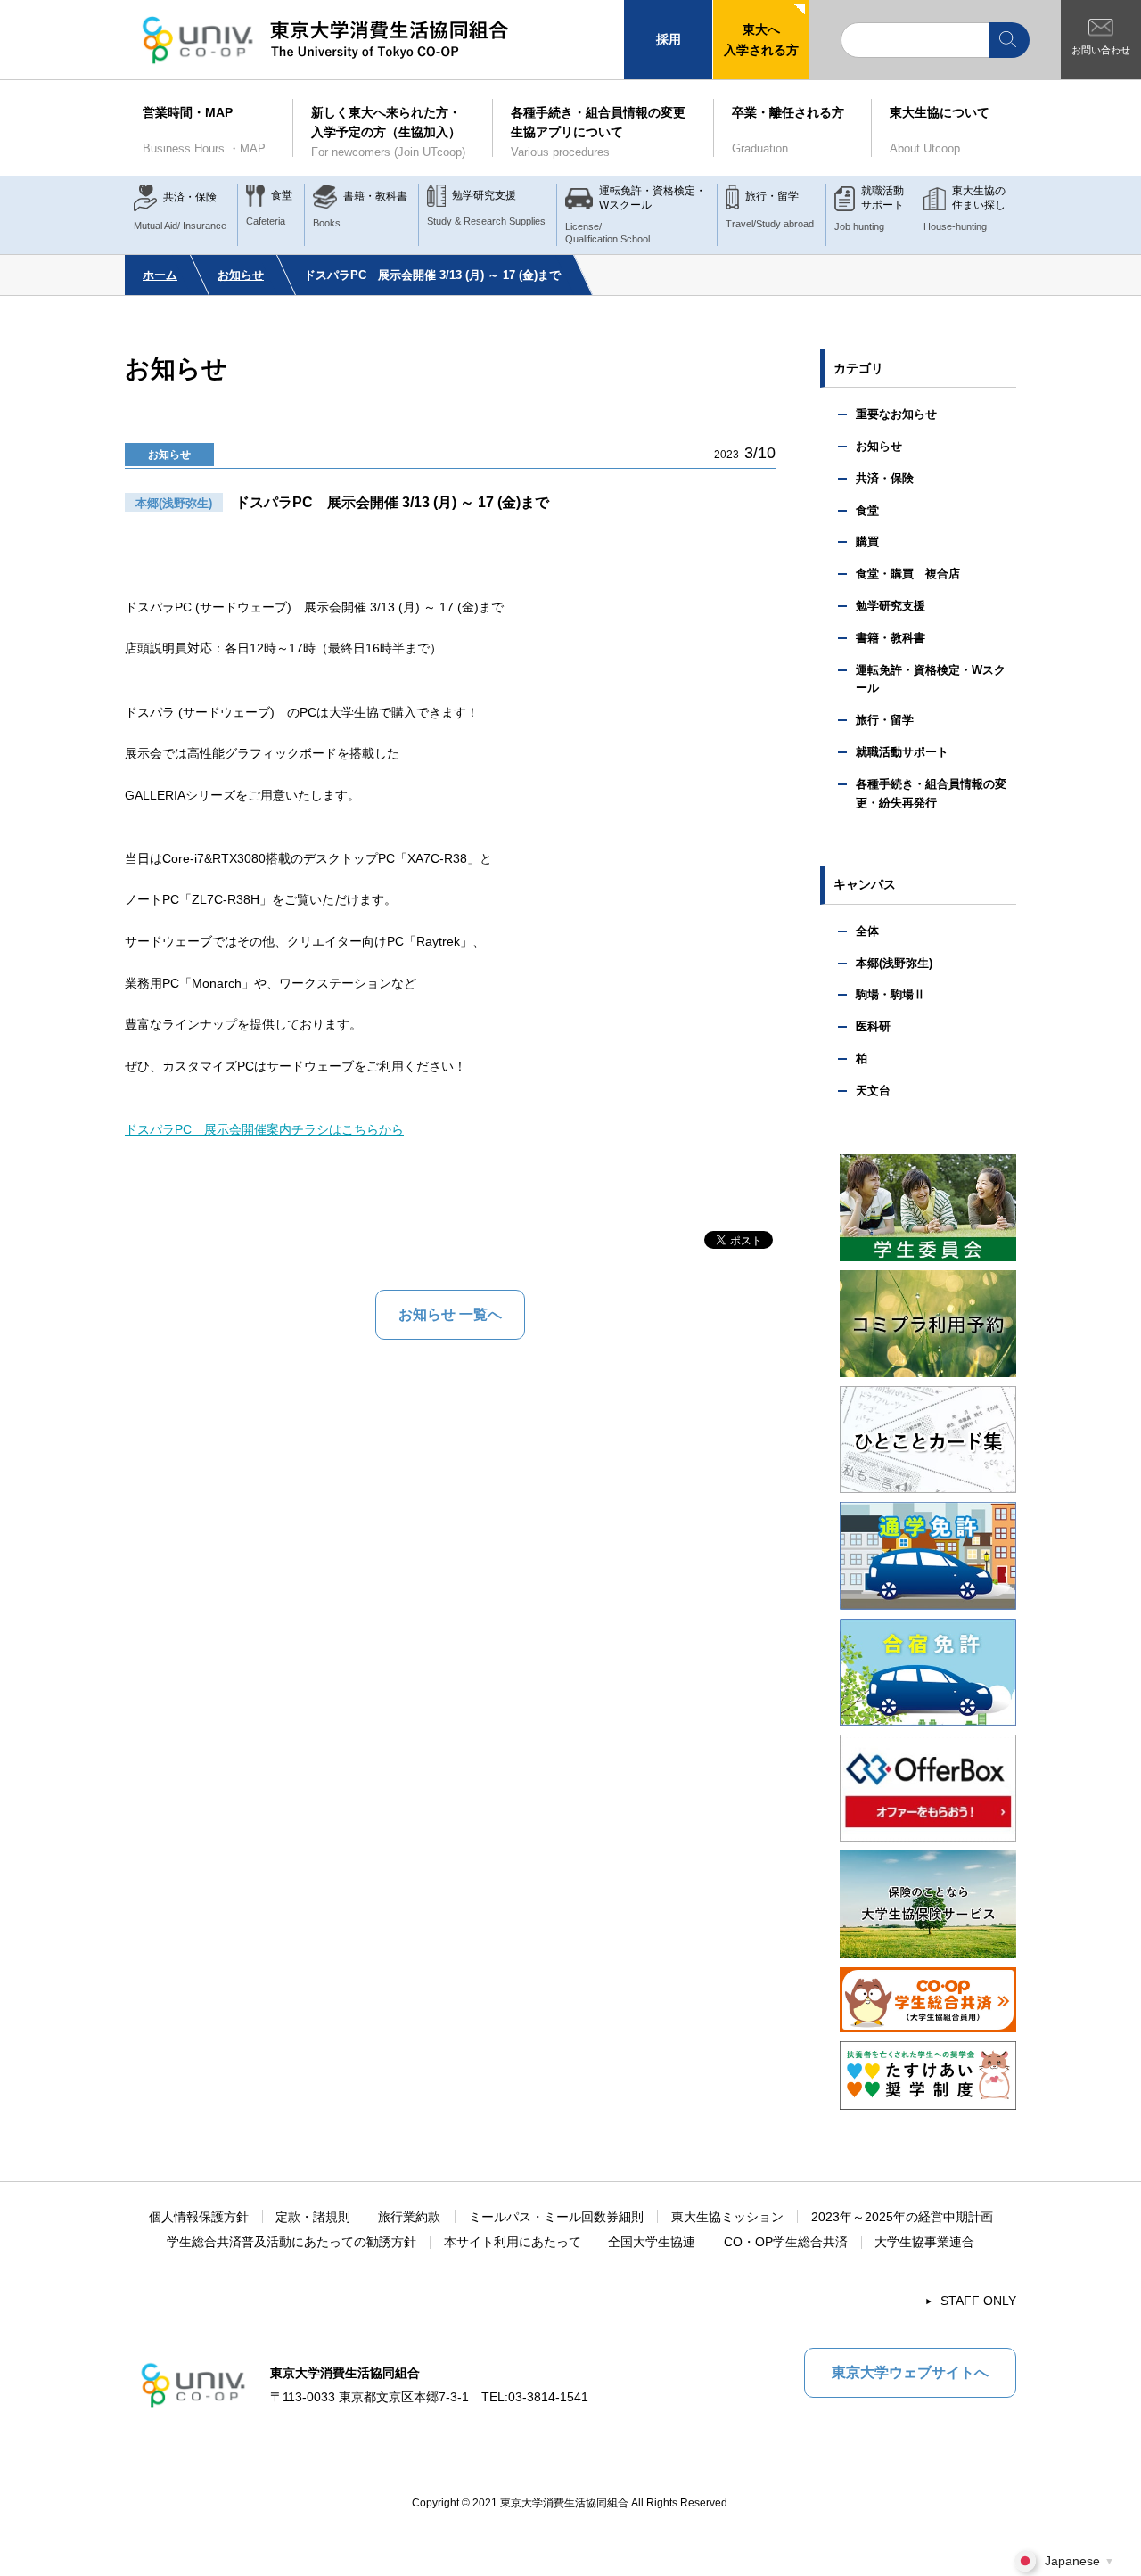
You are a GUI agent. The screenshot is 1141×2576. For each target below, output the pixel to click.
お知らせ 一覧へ (450, 1314)
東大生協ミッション (727, 2217)
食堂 (867, 510)
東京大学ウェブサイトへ (910, 2372)
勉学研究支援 (891, 606)
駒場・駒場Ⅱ (891, 994)
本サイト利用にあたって (513, 2242)
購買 (867, 541)
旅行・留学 (885, 720)
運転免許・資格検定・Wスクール (931, 679)
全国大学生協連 (652, 2242)
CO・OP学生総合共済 (786, 2242)
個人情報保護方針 (199, 2217)
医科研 (873, 1026)
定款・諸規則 (313, 2217)
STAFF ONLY (978, 2301)
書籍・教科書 (891, 638)
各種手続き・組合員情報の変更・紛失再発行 (931, 793)
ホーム (160, 275)
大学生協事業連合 (924, 2242)
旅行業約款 (409, 2217)
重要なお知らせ (896, 414)
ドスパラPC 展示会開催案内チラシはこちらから (264, 1129)
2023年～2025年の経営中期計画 (902, 2217)
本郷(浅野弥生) (894, 963)
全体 (867, 931)
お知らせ (241, 275)
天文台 (873, 1091)
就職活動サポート (902, 752)
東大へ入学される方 (761, 39)
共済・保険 (885, 478)
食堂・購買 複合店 (908, 574)
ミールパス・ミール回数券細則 (556, 2217)
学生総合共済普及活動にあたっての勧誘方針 (291, 2242)
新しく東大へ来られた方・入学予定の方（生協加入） (388, 132)
